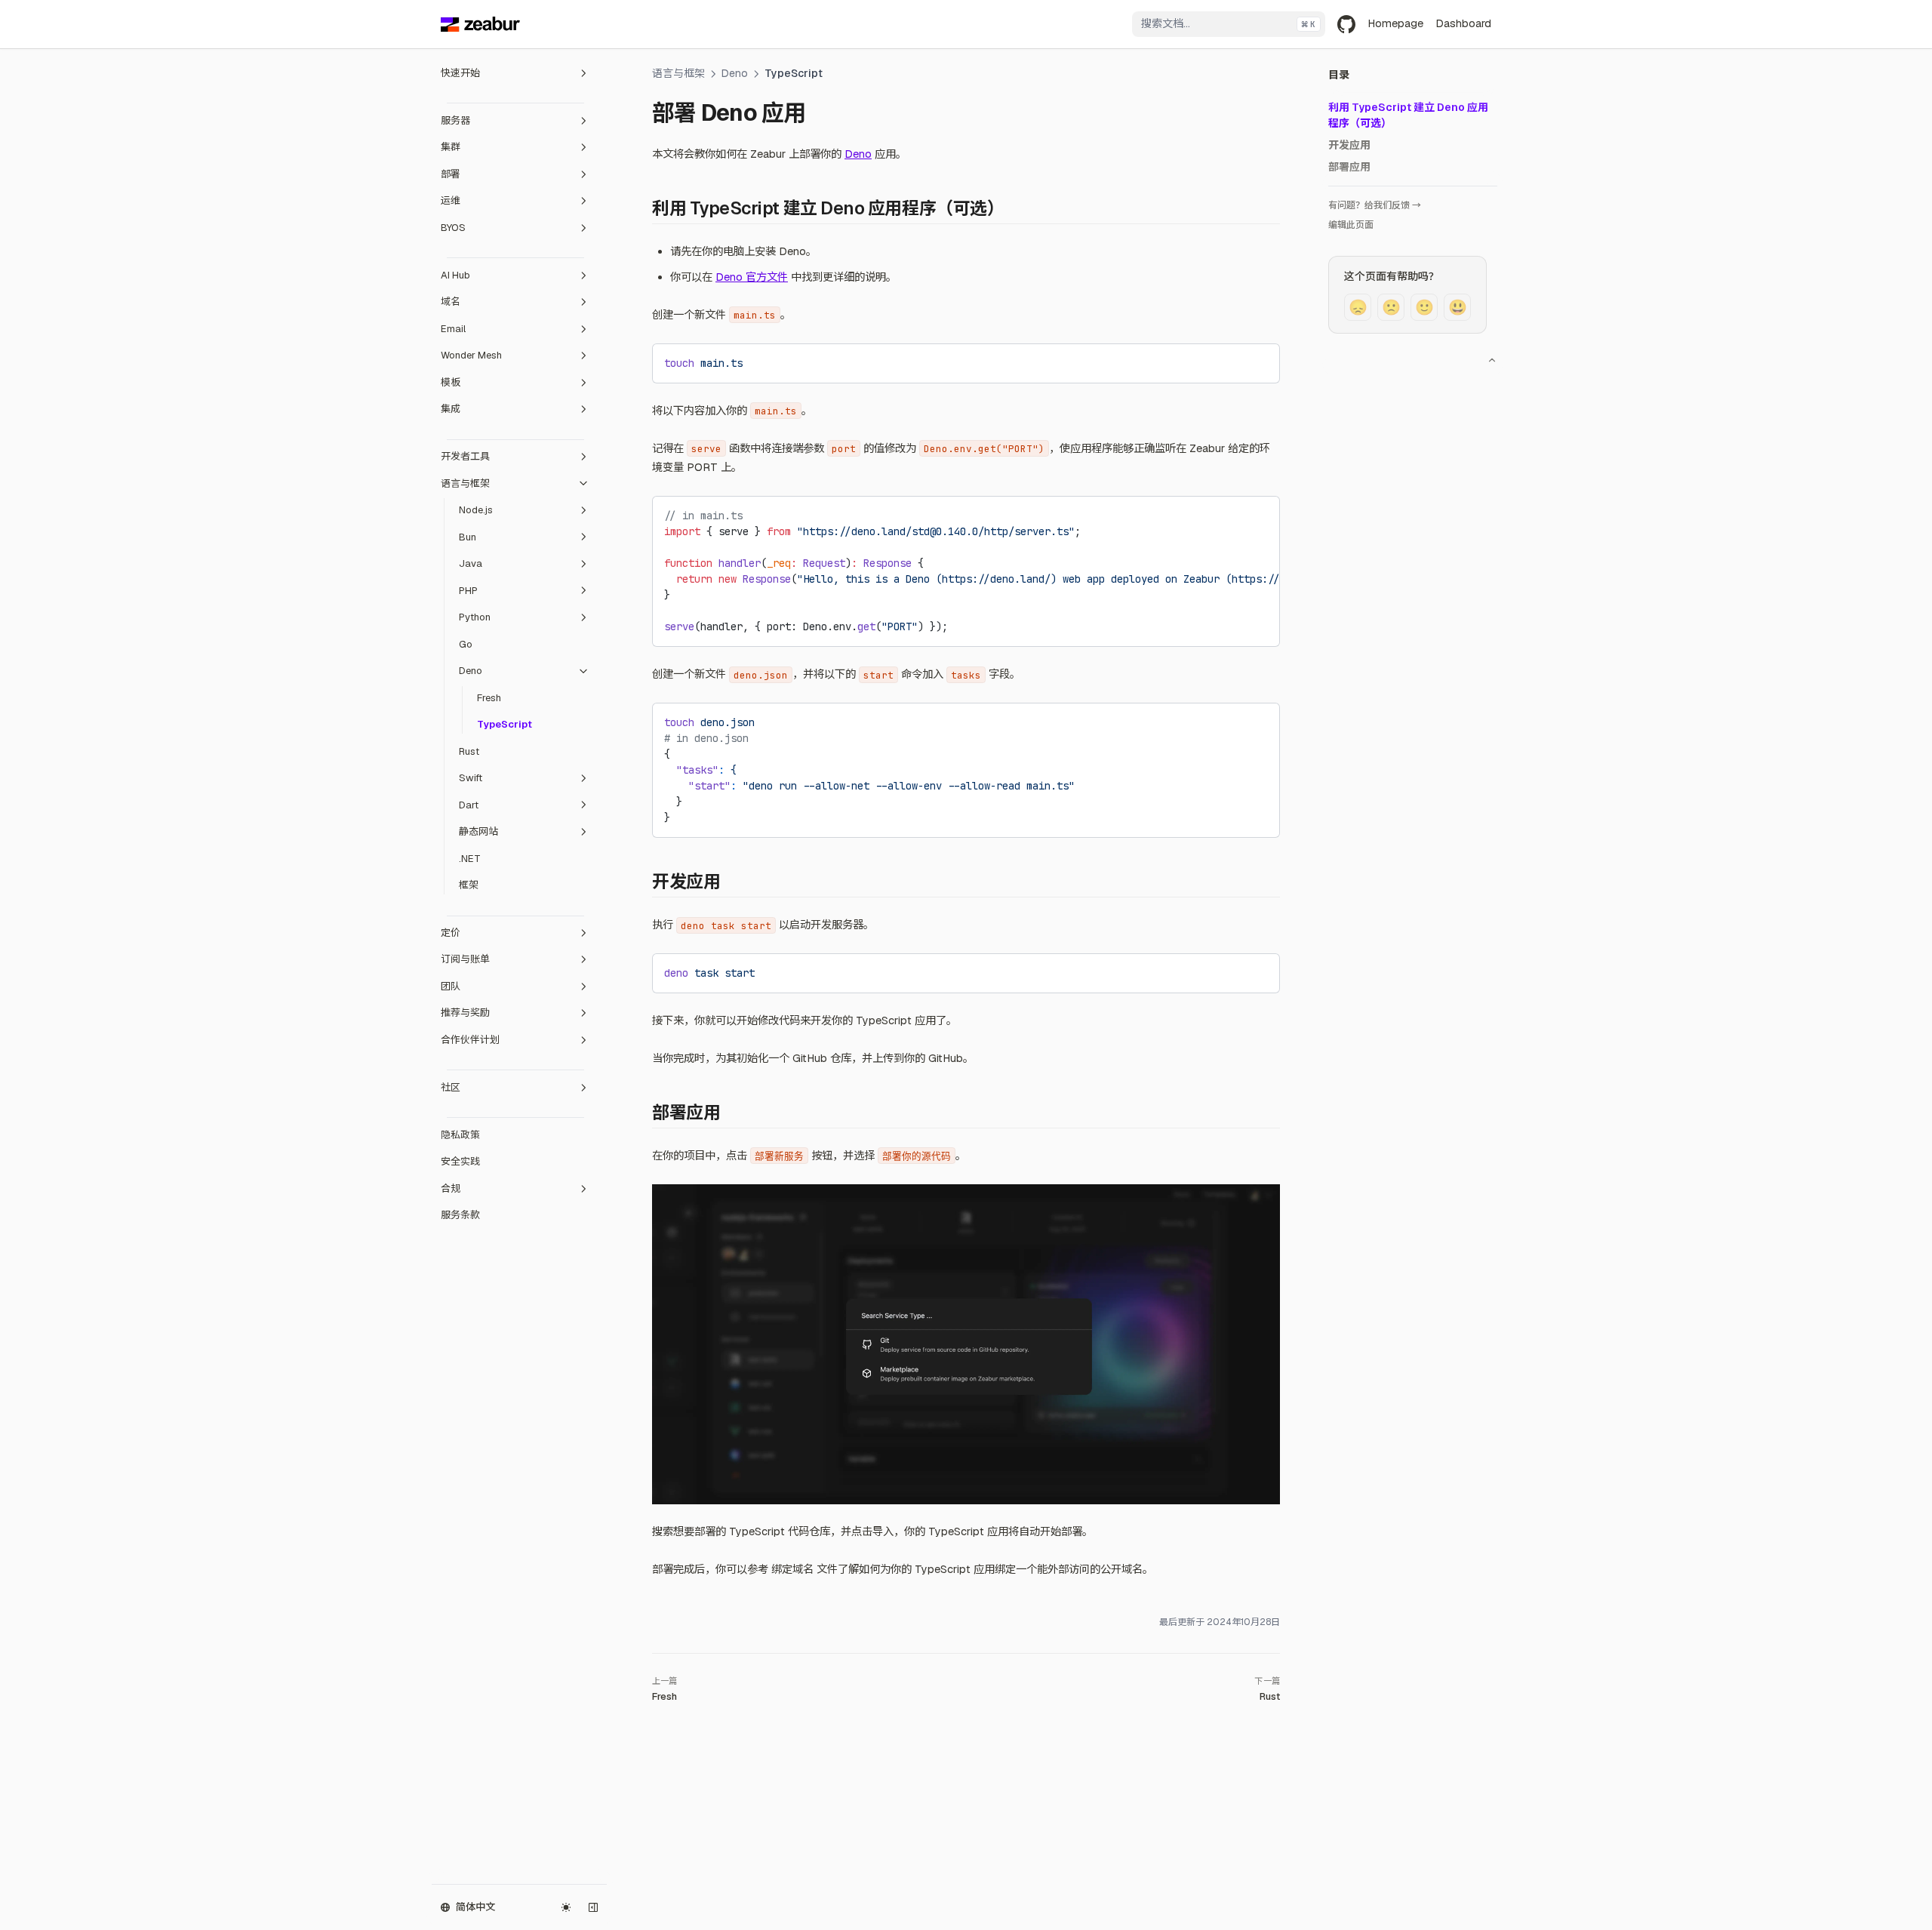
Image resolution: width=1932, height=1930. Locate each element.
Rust (469, 751)
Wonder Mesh (471, 355)
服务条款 (460, 1215)
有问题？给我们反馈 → (1375, 205)
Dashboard (1463, 23)
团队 (451, 986)
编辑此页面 (1351, 225)
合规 (451, 1188)
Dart (469, 805)
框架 (469, 885)
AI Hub (455, 275)
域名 (451, 302)
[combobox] (1229, 24)
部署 (451, 174)
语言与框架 (465, 483)
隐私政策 (460, 1135)
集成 (451, 409)
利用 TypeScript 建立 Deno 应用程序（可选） (1408, 115)
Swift (471, 778)
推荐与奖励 (465, 1013)
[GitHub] (1346, 24)
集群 (451, 147)
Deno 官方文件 (752, 277)
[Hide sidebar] (593, 1907)
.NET (470, 859)
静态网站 (478, 831)
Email (453, 329)
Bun (468, 537)
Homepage (1395, 23)
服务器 (455, 120)
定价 (451, 933)
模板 (451, 382)
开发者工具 (465, 456)
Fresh (489, 698)
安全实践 (460, 1161)
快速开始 (460, 73)
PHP (468, 591)
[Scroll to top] (1492, 360)
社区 (451, 1087)
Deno (471, 671)
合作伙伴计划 (470, 1040)
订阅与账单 (465, 960)
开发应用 (1349, 145)
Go (466, 644)
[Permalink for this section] (1015, 208)
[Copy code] (1257, 361)
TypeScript (505, 724)
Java (471, 563)
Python (475, 617)
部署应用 (1349, 167)
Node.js (476, 510)
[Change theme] (566, 1907)
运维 (451, 200)
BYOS (453, 228)
